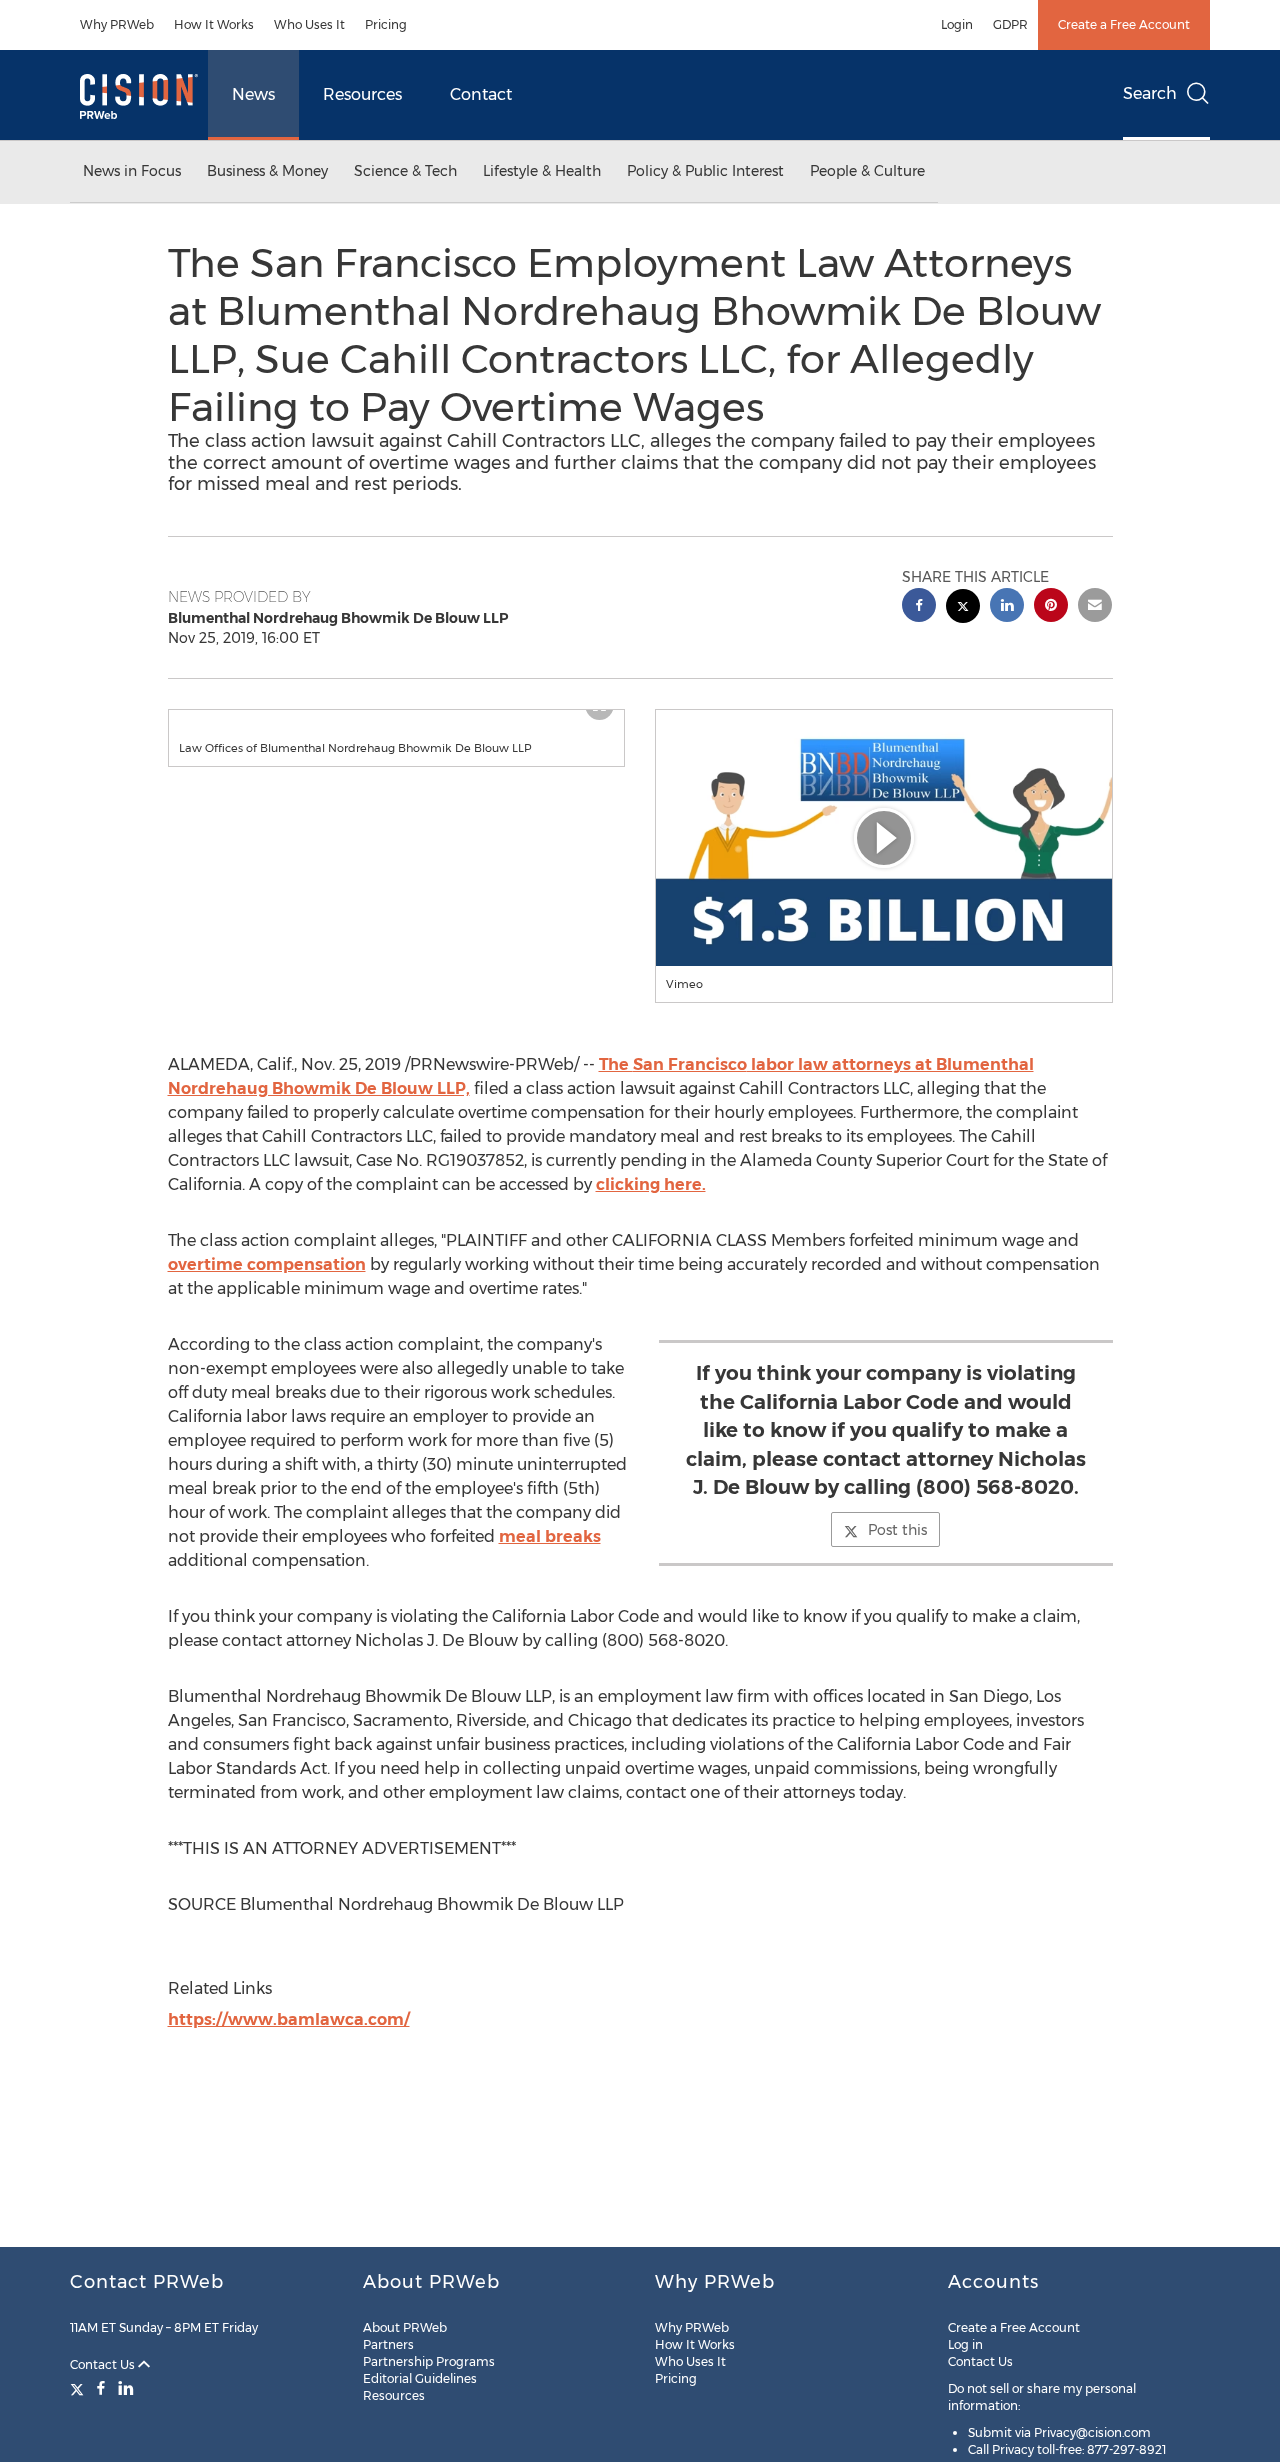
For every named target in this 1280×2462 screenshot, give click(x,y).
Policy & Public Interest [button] (705, 171)
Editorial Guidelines (420, 2378)
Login (957, 24)
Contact (481, 94)
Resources (362, 94)
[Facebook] (101, 2388)
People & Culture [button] (867, 171)
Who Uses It (309, 24)
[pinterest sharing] (1051, 607)
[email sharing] (1095, 607)
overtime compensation (267, 1264)
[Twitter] (79, 2388)
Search (1150, 93)
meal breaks (550, 1536)
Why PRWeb (117, 24)
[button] (397, 720)
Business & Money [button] (267, 171)
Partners (388, 2344)
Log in (965, 2344)
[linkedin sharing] (1007, 607)
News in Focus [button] (132, 171)
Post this (897, 1530)
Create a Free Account (1124, 24)
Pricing (386, 24)
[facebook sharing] (919, 607)
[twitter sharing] (963, 608)
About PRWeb (405, 2327)
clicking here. (651, 1184)
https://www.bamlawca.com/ (289, 2019)
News (253, 94)
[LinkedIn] (126, 2388)
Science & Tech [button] (405, 171)
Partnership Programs (429, 2361)
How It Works (214, 24)
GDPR (1010, 24)
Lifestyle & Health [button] (542, 171)
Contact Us (104, 2364)
